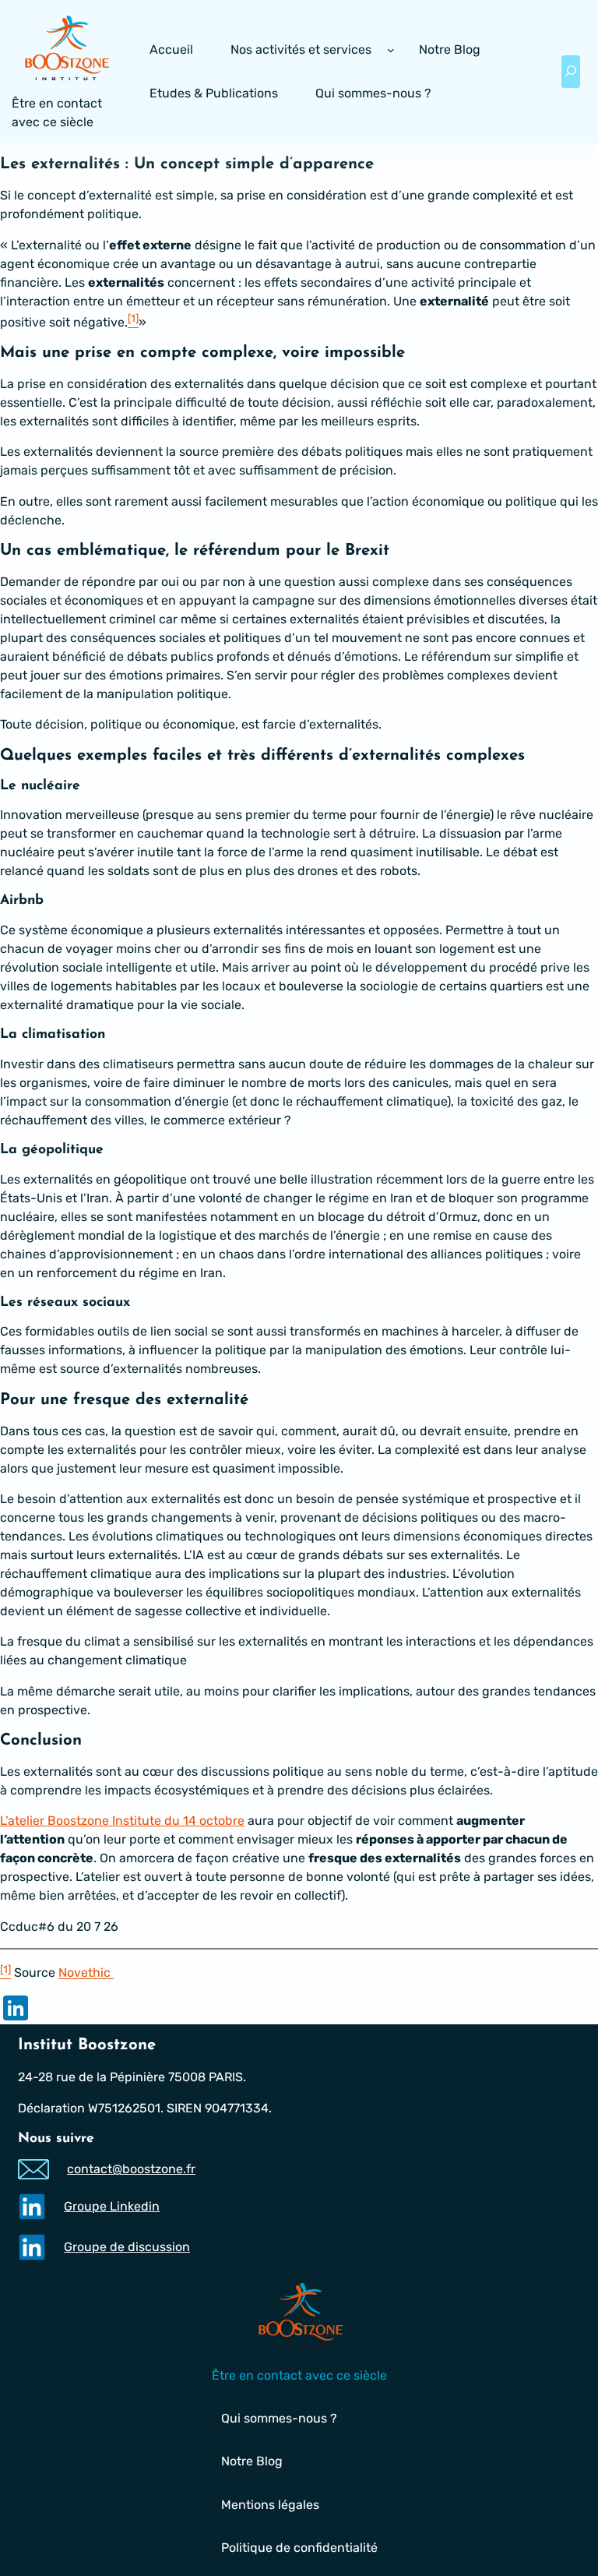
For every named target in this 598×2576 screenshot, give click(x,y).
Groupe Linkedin (112, 2206)
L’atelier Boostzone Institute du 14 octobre (122, 1821)
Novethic (86, 1973)
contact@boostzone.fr (131, 2169)
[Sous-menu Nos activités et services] (391, 50)
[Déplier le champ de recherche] (571, 72)
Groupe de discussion (127, 2247)
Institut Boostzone (87, 2045)
